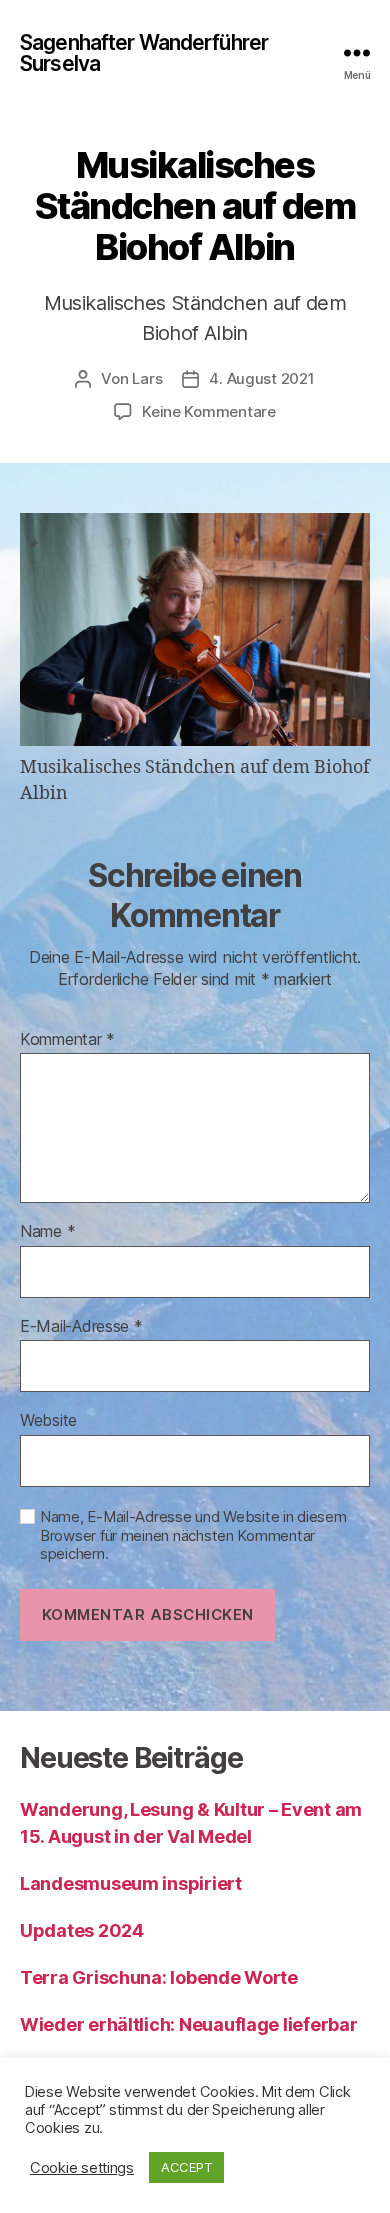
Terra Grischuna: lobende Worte (159, 1977)
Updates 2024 (82, 1930)
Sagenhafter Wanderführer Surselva (144, 53)
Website (48, 1421)
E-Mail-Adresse (81, 1327)
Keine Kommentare (209, 411)
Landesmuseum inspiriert (131, 1883)
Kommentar (67, 1040)
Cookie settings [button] (82, 2168)
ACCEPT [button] (186, 2167)
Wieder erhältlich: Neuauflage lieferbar (188, 2024)
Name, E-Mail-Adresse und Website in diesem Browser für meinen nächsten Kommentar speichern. (193, 1536)
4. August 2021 (261, 378)
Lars (147, 378)
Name (47, 1232)
